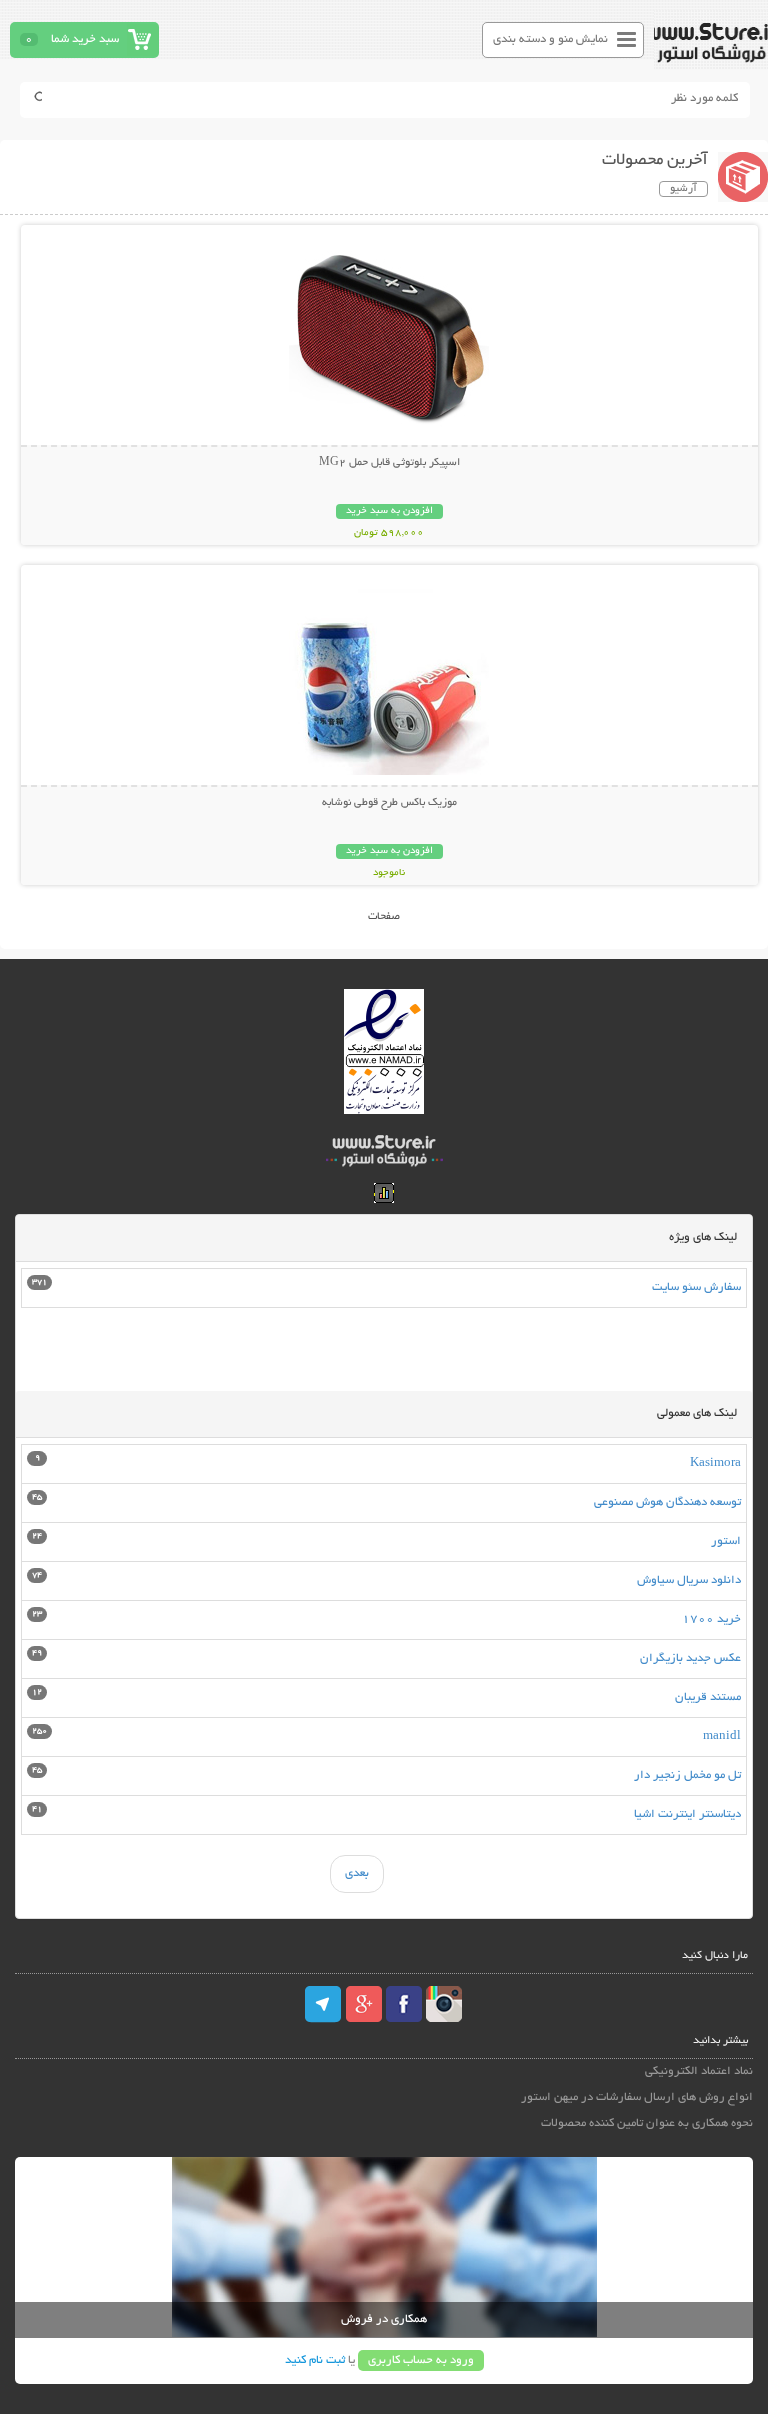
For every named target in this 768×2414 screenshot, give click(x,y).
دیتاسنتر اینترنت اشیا (687, 1814)
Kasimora (715, 1463)
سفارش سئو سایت (696, 1287)
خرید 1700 (711, 1619)
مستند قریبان (708, 1697)
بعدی (357, 1873)
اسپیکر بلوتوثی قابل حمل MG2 (389, 463)
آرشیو (683, 189)
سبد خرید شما (85, 39)
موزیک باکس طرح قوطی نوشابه (389, 803)
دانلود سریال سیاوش (689, 1580)
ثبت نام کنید (315, 2360)
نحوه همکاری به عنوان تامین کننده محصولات (646, 2123)
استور (726, 1541)
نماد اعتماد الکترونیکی (698, 2071)
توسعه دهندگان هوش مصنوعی (667, 1502)
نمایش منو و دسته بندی (550, 39)
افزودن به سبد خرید (389, 511)
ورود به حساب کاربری (421, 2360)
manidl (722, 1736)
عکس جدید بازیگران (690, 1658)
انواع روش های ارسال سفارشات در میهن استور (636, 2097)
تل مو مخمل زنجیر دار (687, 1775)
